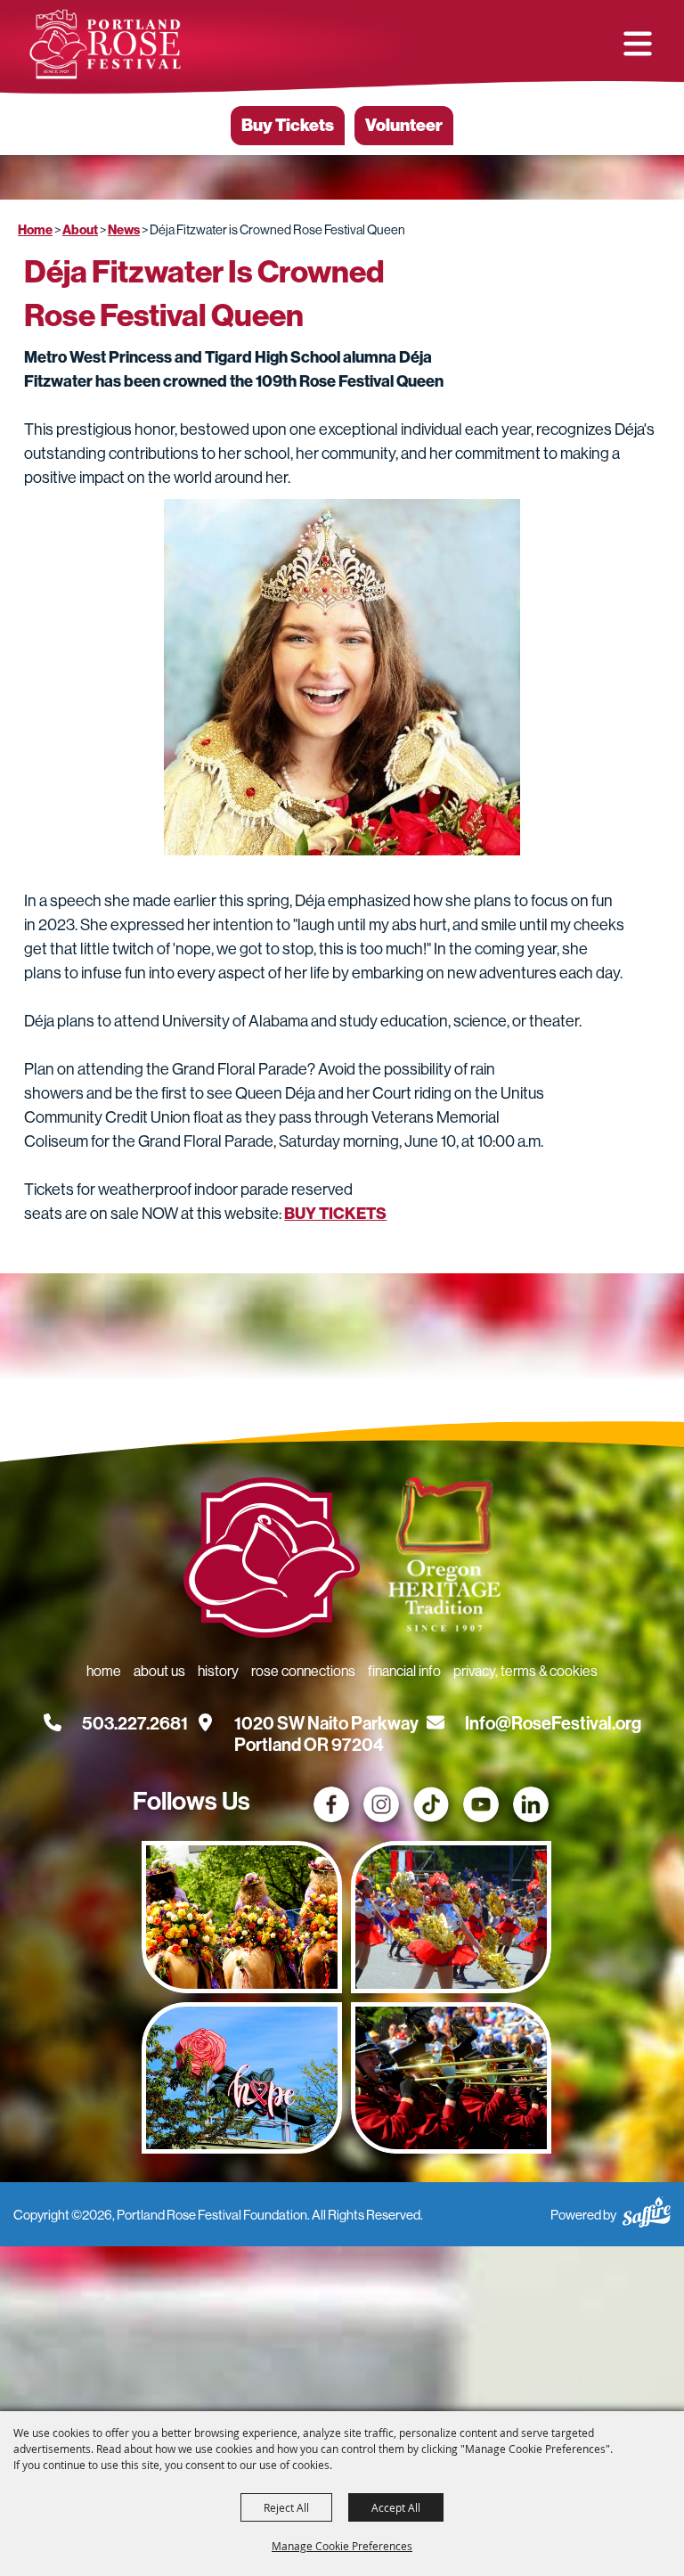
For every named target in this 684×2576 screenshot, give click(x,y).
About (80, 230)
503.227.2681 (135, 1723)
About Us (159, 1671)
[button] (638, 44)
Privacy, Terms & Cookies (525, 1671)
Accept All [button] (396, 2507)
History (218, 1671)
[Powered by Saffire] (647, 2215)
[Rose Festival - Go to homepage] (272, 1561)
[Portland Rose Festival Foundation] (105, 45)
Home (35, 230)
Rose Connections (303, 1671)
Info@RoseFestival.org (553, 1723)
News (124, 230)
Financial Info (404, 1671)
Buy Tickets (288, 125)
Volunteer (404, 125)
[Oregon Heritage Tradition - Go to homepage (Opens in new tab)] (444, 1558)
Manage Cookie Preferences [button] (342, 2546)
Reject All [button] (286, 2507)
